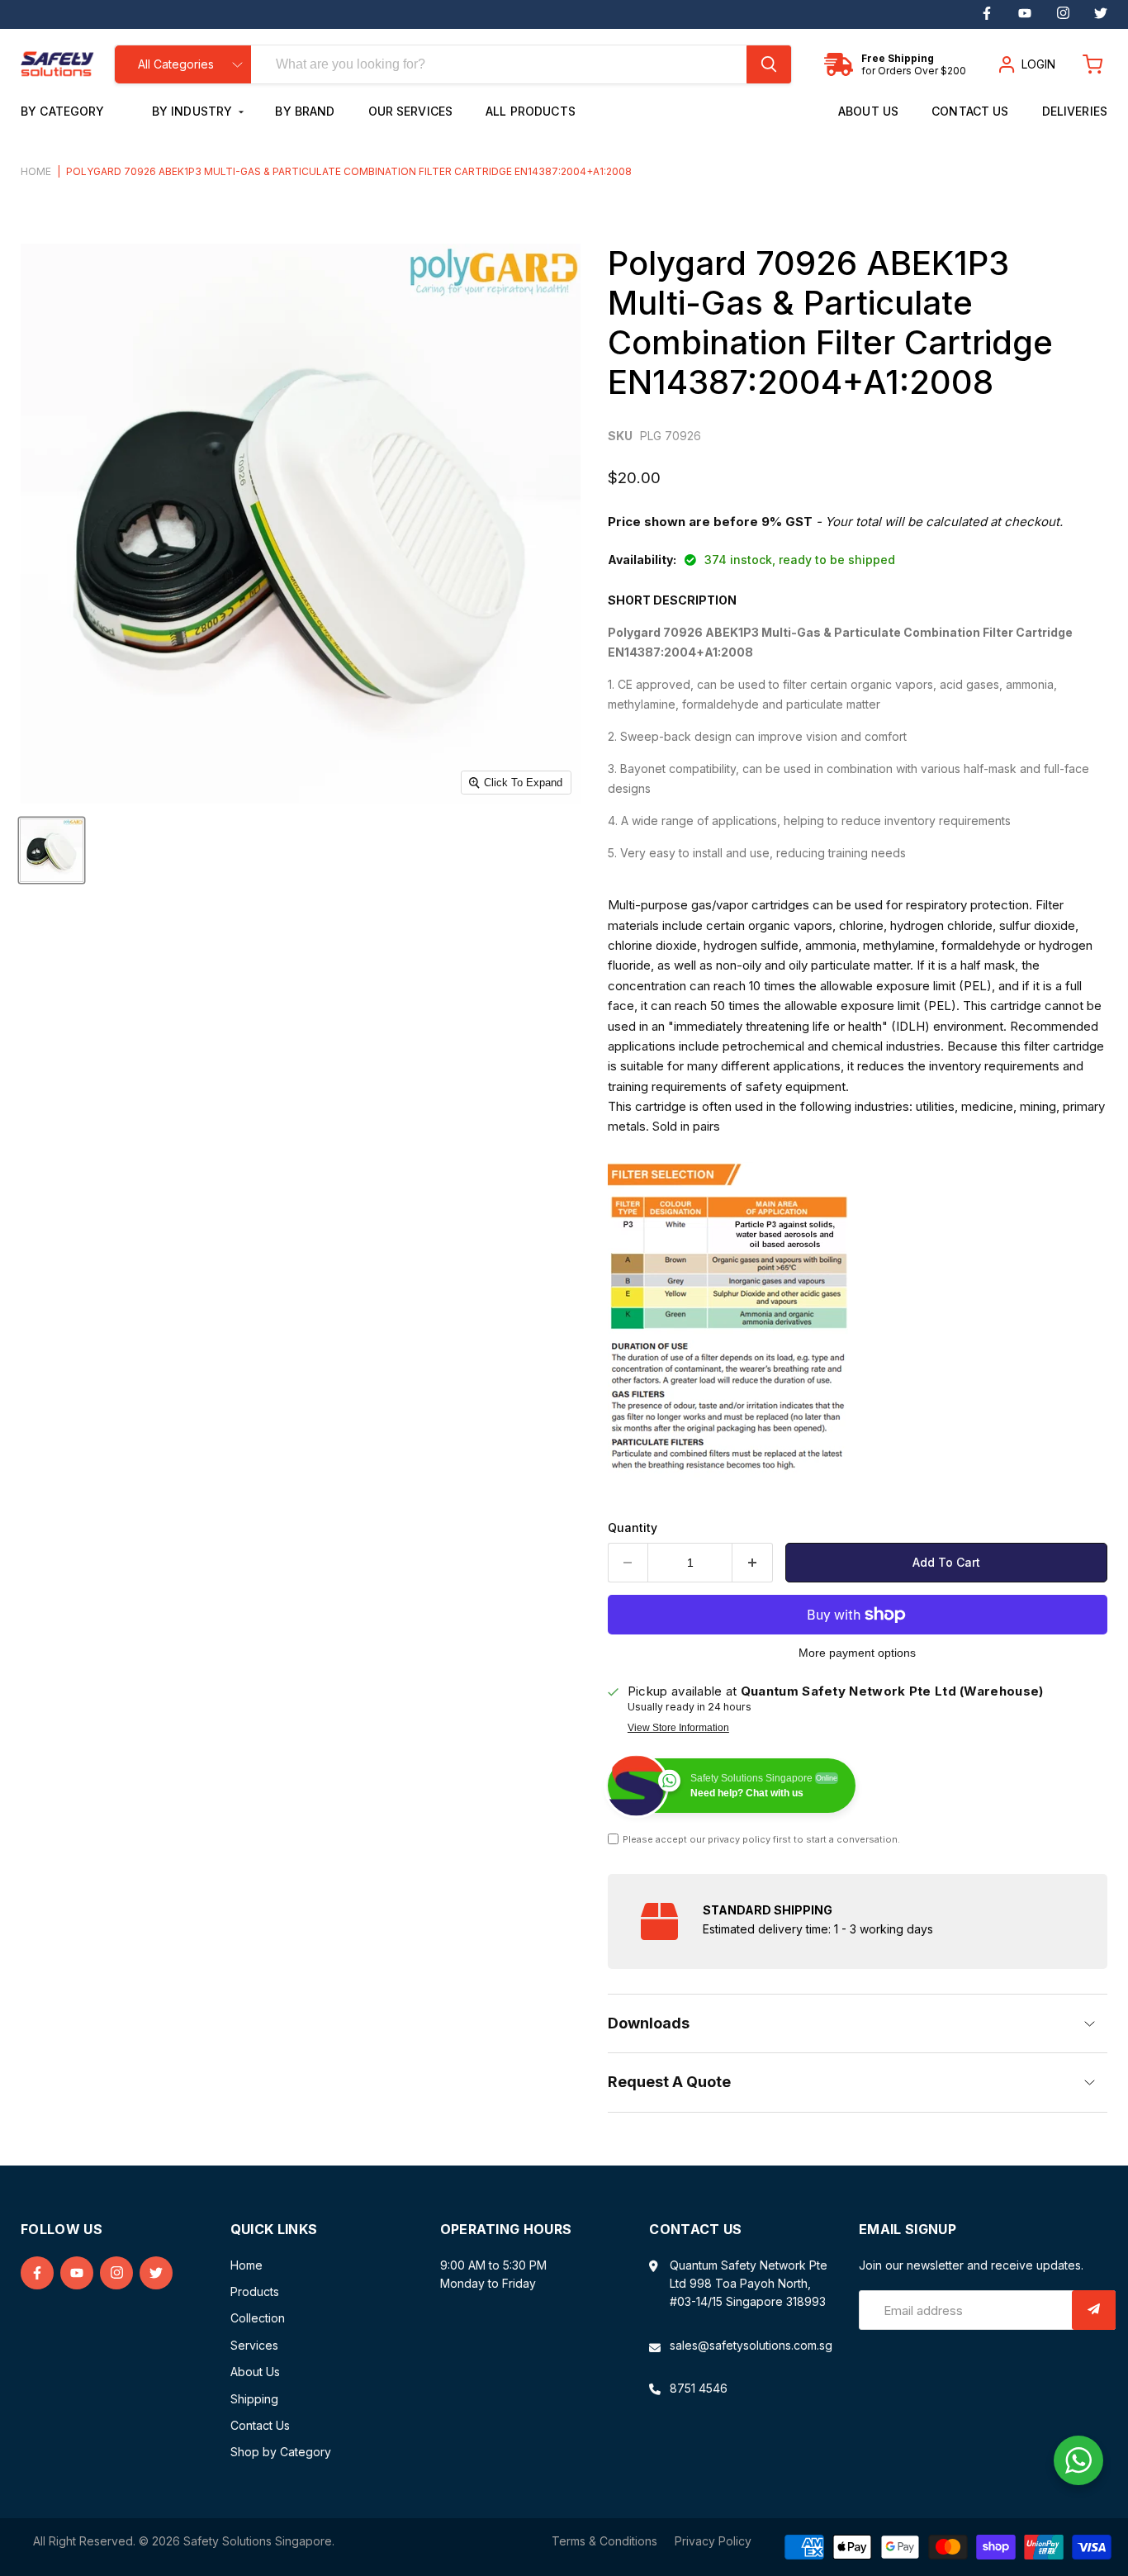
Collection (258, 2318)
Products (255, 2291)
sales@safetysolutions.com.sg (751, 2345)
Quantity (633, 1528)
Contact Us (970, 111)
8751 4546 (699, 2388)
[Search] (769, 64)
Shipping (254, 2399)
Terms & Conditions (604, 2541)
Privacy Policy (713, 2541)
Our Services (411, 111)
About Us (868, 111)
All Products (531, 111)
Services (254, 2345)
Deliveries (1075, 111)
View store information (678, 1728)
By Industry (194, 111)
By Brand (305, 111)
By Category (64, 111)
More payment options (857, 1653)
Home (36, 172)
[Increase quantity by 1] (753, 1563)
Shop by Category (281, 2452)
